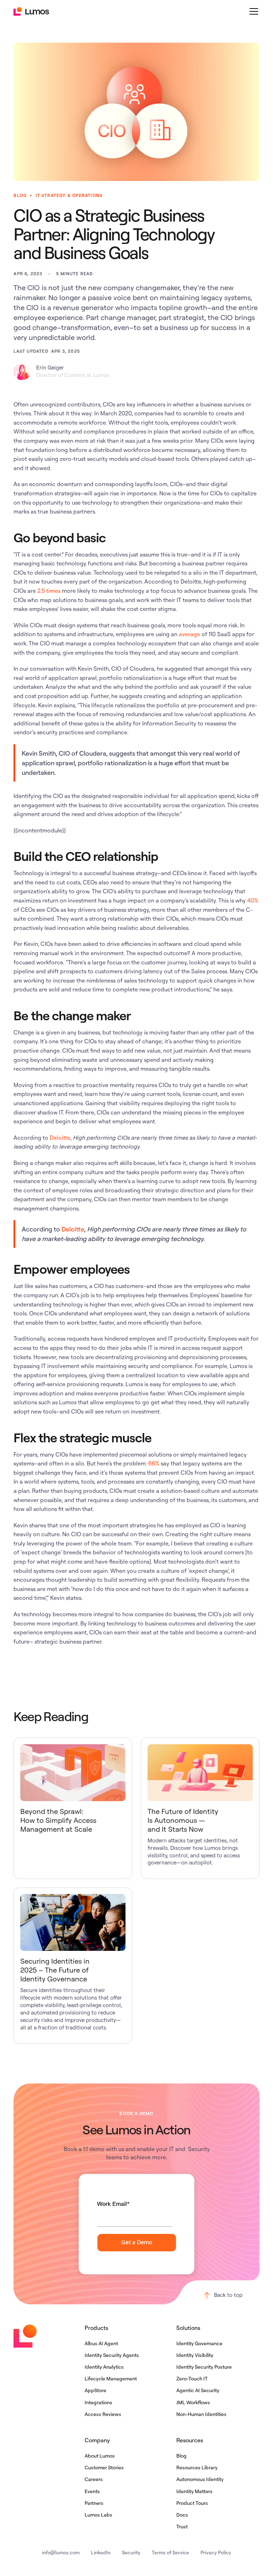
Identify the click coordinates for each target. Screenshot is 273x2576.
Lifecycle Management (111, 2378)
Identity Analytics (104, 2367)
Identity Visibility (195, 2355)
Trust (182, 2526)
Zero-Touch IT (192, 2378)
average (189, 634)
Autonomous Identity (200, 2479)
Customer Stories (104, 2467)
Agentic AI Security (198, 2390)
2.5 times (49, 591)
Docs (182, 2515)
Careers (94, 2479)
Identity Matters (194, 2491)
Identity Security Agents (112, 2355)
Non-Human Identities (201, 2414)
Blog (181, 2456)
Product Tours (192, 2503)
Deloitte (60, 1138)
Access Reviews (103, 2414)
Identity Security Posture (204, 2367)
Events (92, 2491)
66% (154, 1463)
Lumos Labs (98, 2515)
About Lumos (100, 2456)
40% (253, 900)
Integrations (98, 2402)
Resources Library (197, 2467)
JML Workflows (193, 2402)
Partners (94, 2503)
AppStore (95, 2390)
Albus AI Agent (101, 2343)
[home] (31, 11)
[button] (252, 11)
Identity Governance (199, 2343)
